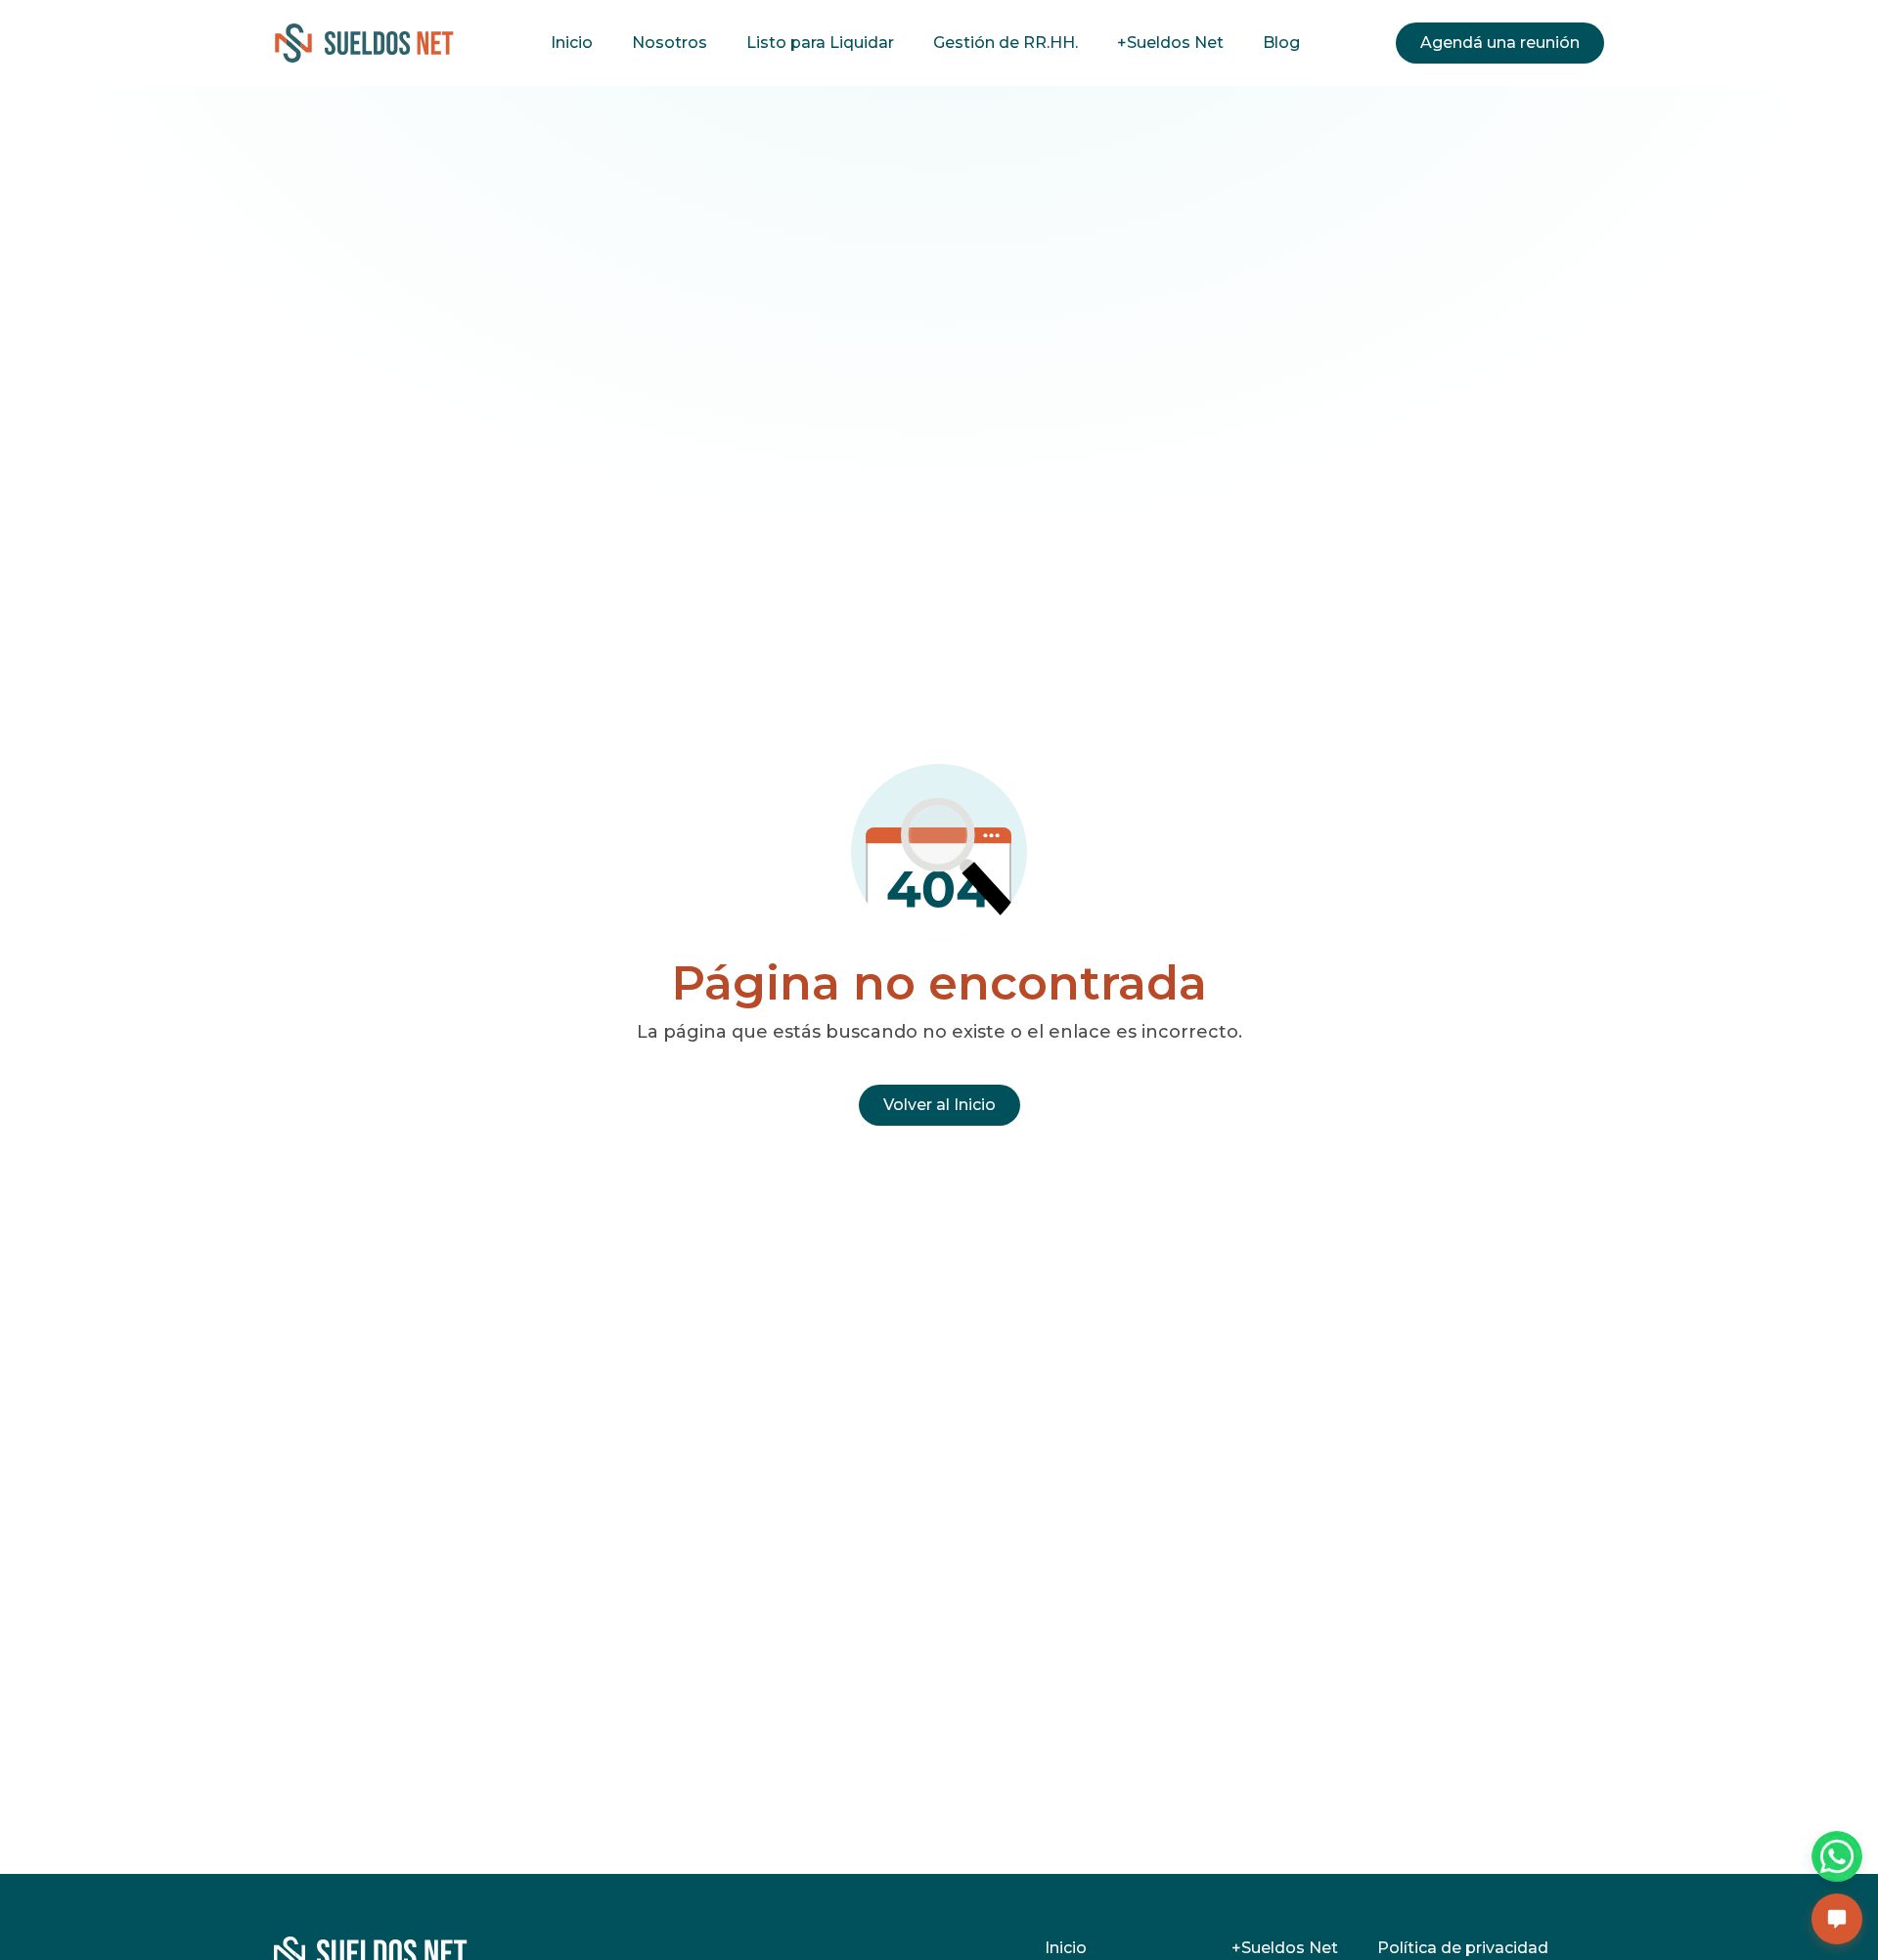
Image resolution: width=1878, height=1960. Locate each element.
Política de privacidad (1463, 1948)
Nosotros (670, 43)
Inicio (572, 43)
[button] (1837, 1919)
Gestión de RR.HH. (1006, 43)
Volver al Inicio (939, 1105)
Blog (1281, 43)
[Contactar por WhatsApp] (1837, 1856)
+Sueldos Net (1170, 43)
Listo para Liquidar (820, 43)
